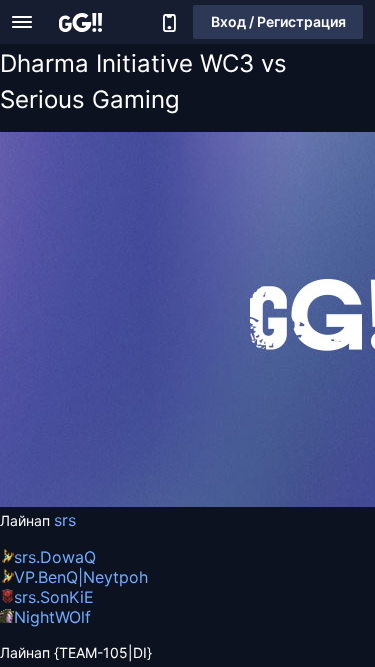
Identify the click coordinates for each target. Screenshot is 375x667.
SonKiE (67, 597)
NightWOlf (52, 617)
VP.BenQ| (48, 577)
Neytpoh (115, 577)
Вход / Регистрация (278, 21)
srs (65, 520)
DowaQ (68, 557)
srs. (27, 557)
